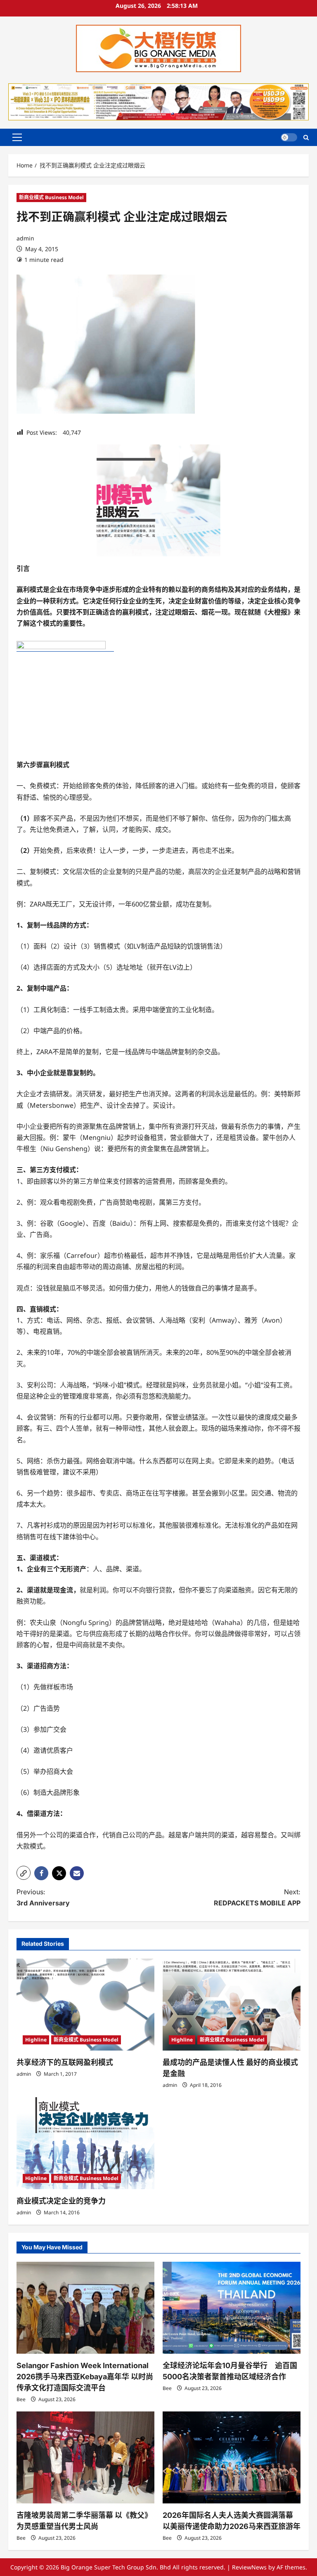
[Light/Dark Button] (289, 137)
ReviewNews (249, 2567)
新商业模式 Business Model (51, 197)
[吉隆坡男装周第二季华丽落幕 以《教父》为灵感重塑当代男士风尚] (85, 2457)
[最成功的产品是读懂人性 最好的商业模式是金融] (232, 2005)
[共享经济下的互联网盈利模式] (85, 2005)
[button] (17, 137)
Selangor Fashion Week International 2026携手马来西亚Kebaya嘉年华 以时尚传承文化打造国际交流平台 (85, 2377)
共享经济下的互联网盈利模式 (65, 2062)
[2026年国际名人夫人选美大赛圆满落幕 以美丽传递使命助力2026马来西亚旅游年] (232, 2457)
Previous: (43, 1897)
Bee (21, 2399)
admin (25, 238)
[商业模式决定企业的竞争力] (85, 2143)
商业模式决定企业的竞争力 (61, 2201)
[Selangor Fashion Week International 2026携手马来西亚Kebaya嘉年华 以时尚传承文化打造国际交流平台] (85, 2308)
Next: (257, 1897)
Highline (36, 2040)
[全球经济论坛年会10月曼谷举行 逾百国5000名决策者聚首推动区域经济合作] (232, 2308)
